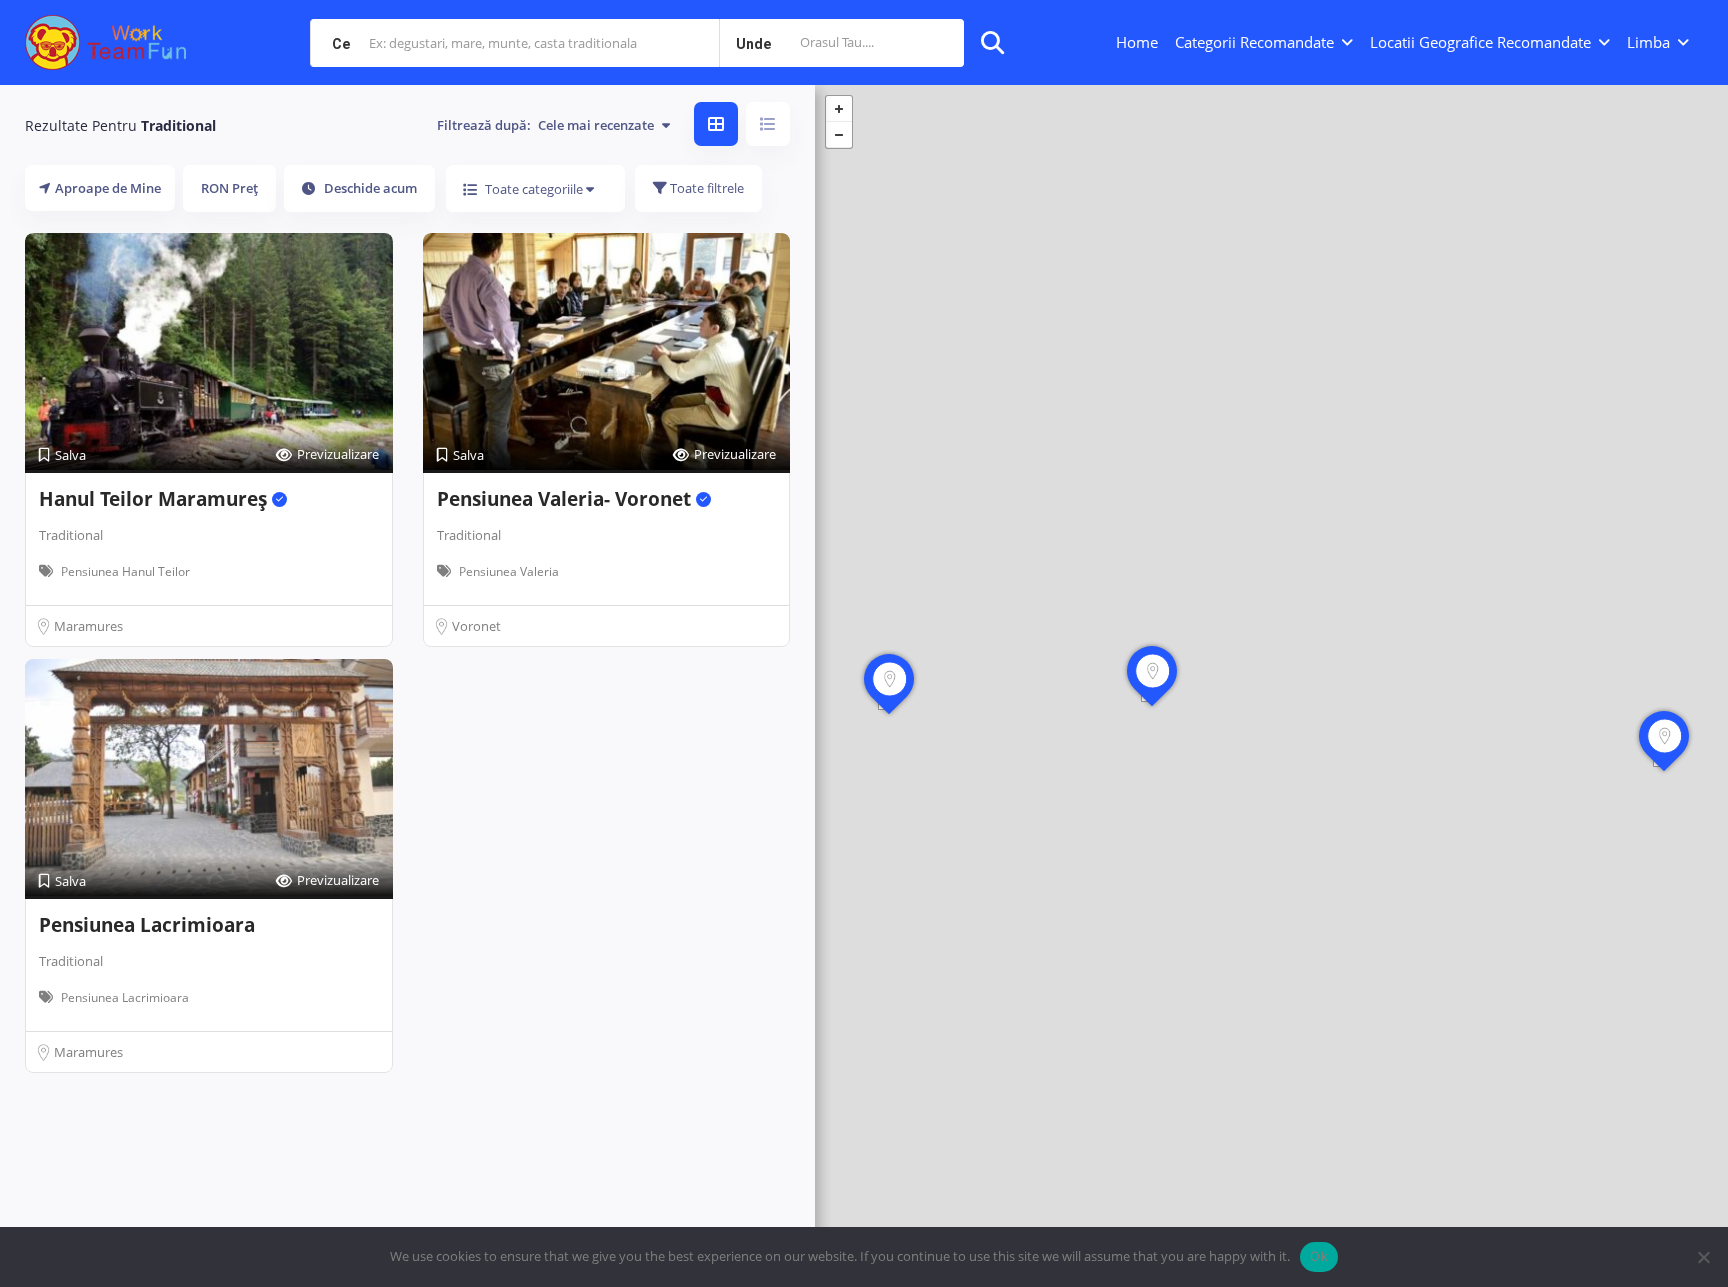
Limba (1648, 42)
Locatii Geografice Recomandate (1480, 42)
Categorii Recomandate (1254, 42)
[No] (1703, 1257)
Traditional (71, 535)
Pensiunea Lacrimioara (147, 925)
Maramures (88, 626)
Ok (1319, 1256)
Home (1137, 42)
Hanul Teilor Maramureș (155, 499)
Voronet (476, 626)
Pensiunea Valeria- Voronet (566, 499)
